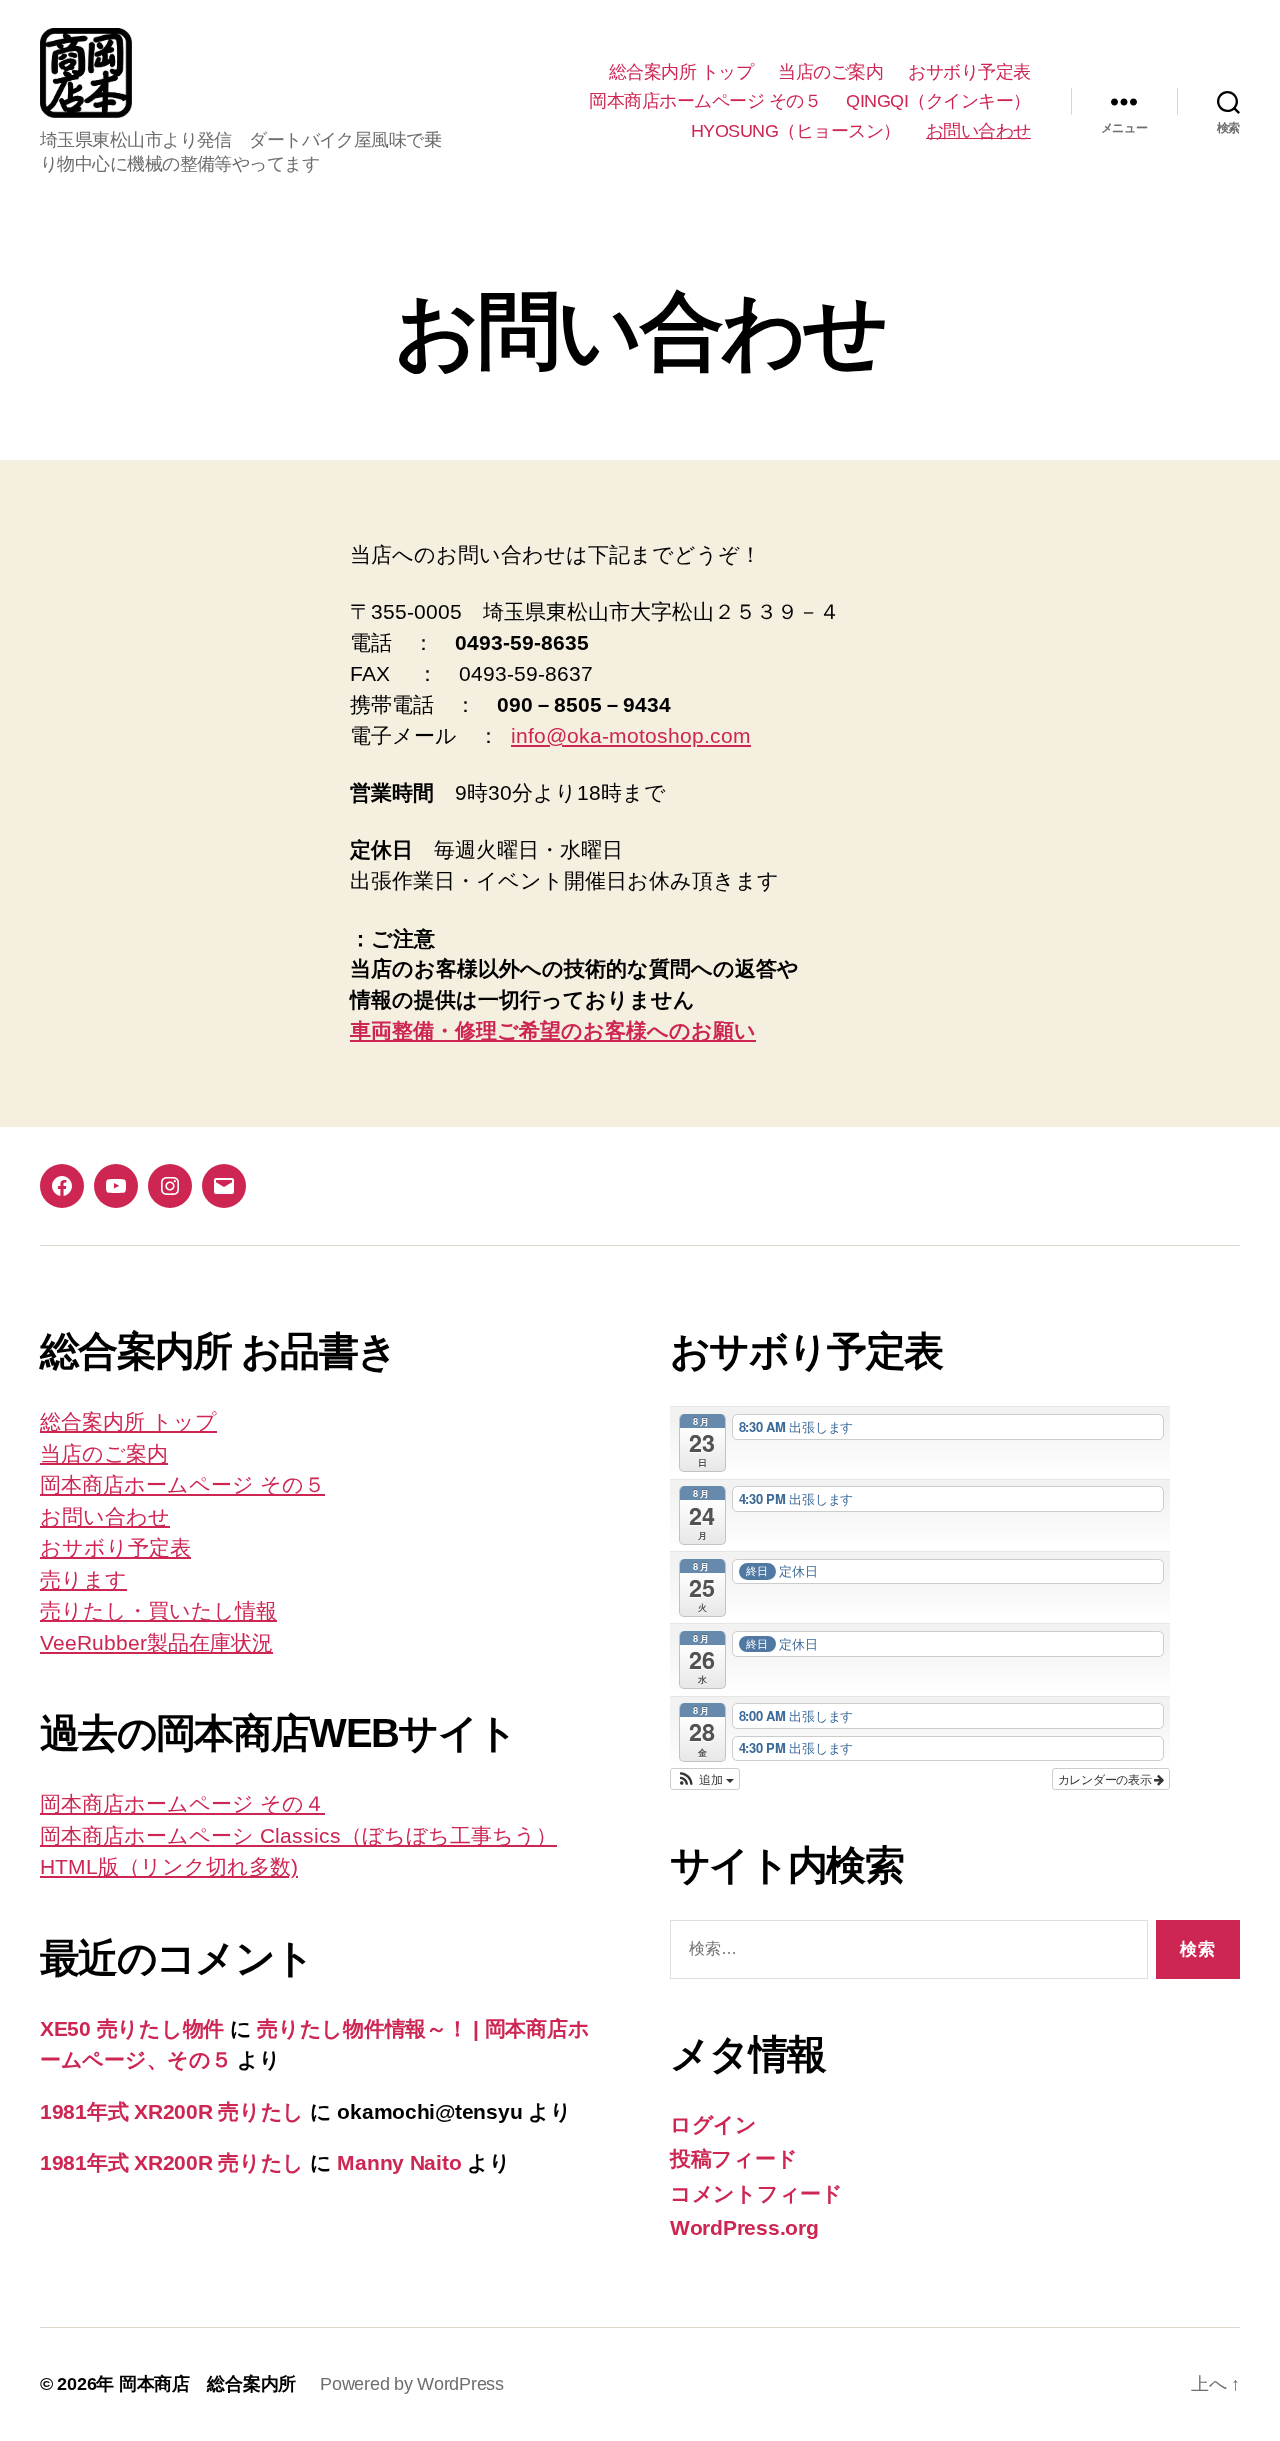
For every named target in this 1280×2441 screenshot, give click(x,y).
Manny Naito (399, 2162)
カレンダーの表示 (1106, 1778)
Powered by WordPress (412, 2384)
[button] (705, 1779)
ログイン (713, 2124)
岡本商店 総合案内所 (207, 2384)
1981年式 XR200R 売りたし (172, 2111)
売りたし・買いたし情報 (158, 1610)
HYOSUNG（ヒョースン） (796, 131)
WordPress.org (744, 2227)
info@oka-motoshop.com (631, 735)
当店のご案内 (830, 72)
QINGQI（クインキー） (938, 101)
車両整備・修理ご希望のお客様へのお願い (553, 1030)
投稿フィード (733, 2158)
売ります (83, 1579)
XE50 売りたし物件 (132, 2028)
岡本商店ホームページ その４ (182, 1803)
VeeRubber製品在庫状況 (156, 1642)
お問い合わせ (978, 131)
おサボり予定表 (969, 72)
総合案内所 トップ (681, 72)
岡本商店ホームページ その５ (705, 101)
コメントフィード (756, 2193)
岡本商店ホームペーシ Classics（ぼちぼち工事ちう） (298, 1835)
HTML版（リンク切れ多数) (169, 1866)
